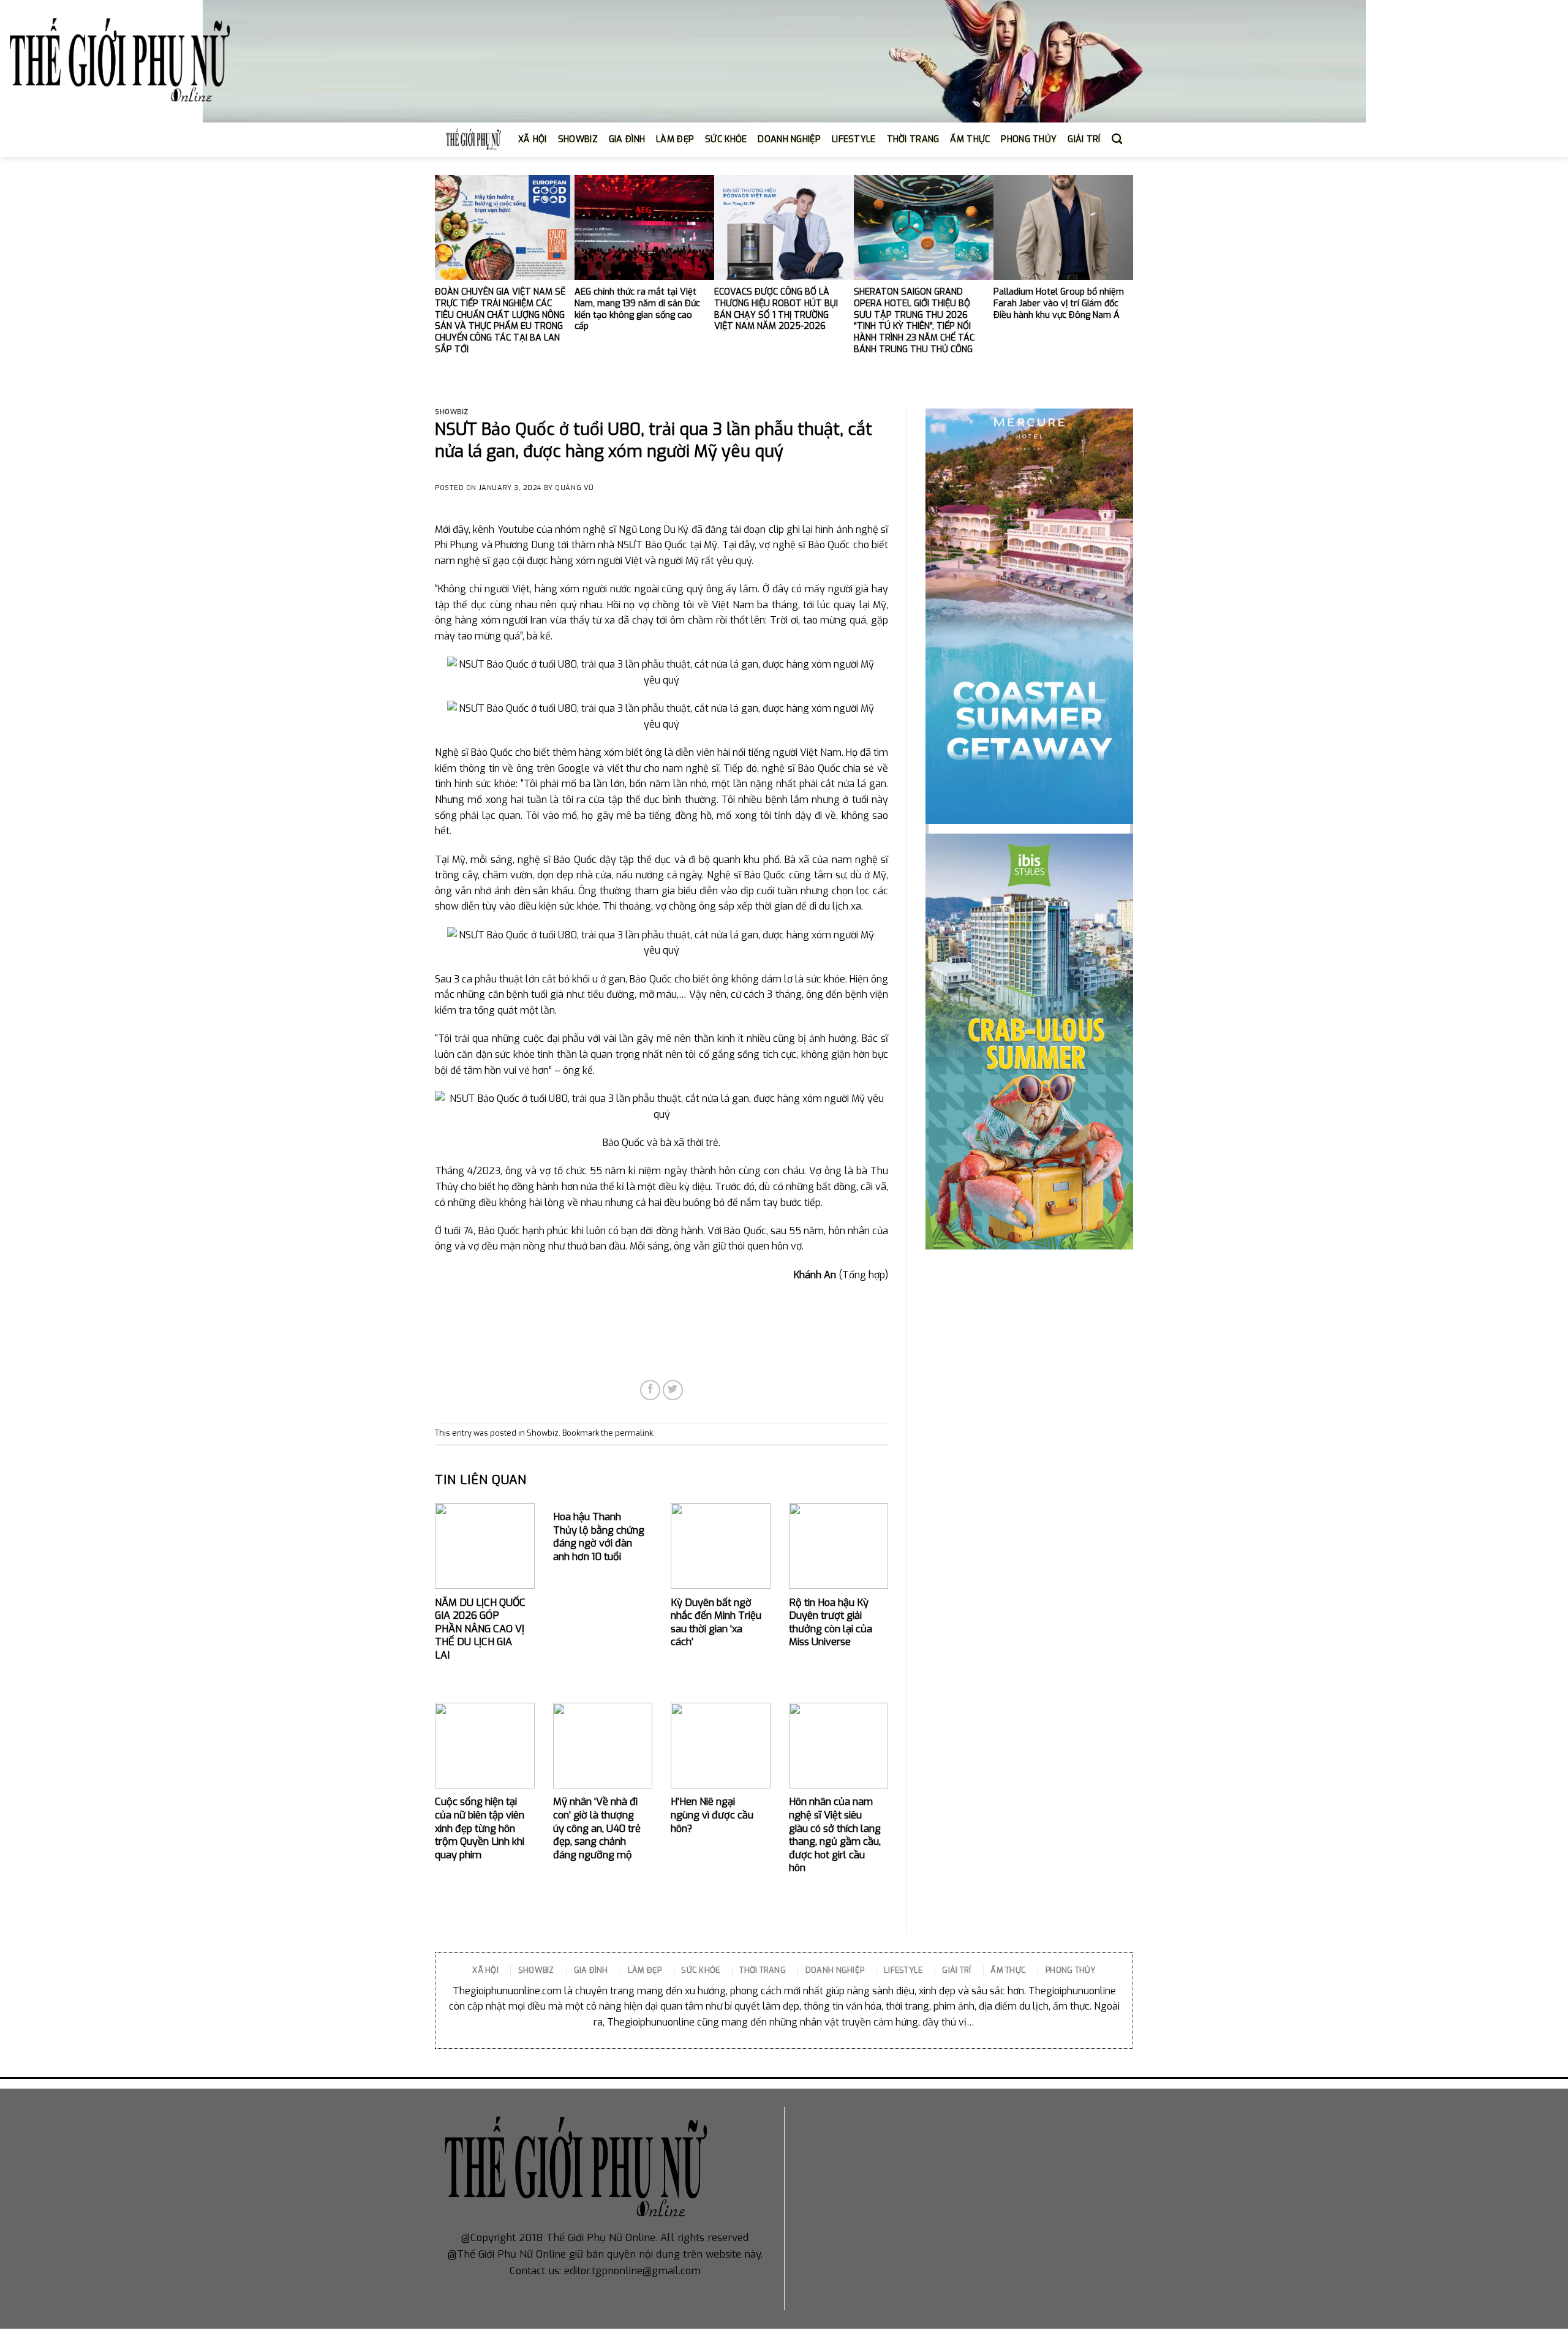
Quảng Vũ (574, 488)
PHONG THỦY (1029, 139)
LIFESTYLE (854, 139)
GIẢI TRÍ (1084, 139)
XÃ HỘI (533, 139)
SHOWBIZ (578, 139)
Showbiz (452, 412)
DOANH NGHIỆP (789, 139)
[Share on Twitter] (673, 1390)
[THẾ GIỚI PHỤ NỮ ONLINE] (119, 62)
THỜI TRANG (913, 139)
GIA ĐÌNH (627, 139)
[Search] (1117, 139)
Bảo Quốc (666, 545)
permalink (634, 1433)
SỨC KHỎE (726, 139)
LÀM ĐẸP (675, 139)
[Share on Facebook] (650, 1390)
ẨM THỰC (970, 139)
